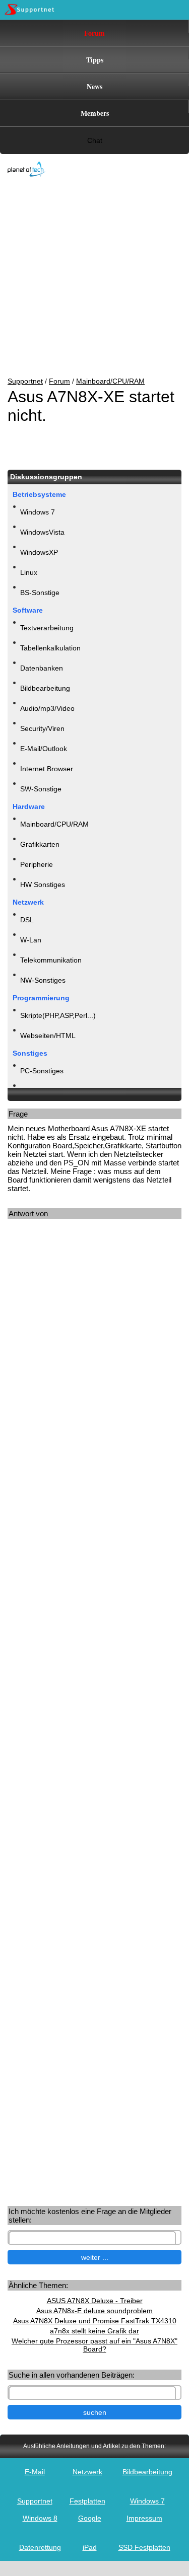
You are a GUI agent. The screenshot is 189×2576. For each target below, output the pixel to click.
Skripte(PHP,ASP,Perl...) (58, 1015)
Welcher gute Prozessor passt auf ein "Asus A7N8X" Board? (94, 2345)
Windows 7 (38, 512)
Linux (29, 572)
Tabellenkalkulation (50, 648)
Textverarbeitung (47, 628)
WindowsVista (42, 532)
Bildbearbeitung (45, 688)
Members (95, 113)
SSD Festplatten (144, 2547)
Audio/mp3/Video (47, 708)
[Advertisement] (87, 278)
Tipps (95, 60)
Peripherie (37, 864)
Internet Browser (47, 769)
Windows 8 (40, 2518)
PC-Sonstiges (42, 1071)
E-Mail (35, 2472)
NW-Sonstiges (43, 980)
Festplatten (87, 2501)
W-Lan (31, 940)
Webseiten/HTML (48, 1036)
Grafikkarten (40, 844)
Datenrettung (40, 2547)
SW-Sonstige (41, 789)
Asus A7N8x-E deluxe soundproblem (94, 2311)
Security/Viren (42, 728)
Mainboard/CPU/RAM (110, 381)
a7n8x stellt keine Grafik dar (94, 2331)
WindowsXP (39, 552)
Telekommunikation (51, 960)
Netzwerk (87, 2472)
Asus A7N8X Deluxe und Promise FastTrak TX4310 (95, 2321)
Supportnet (25, 381)
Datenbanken (42, 668)
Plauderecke (40, 1091)
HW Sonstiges (43, 885)
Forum (94, 33)
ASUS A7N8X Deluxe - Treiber (95, 2301)
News (94, 86)
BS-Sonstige (40, 593)
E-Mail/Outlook (44, 749)
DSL (27, 920)
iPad (90, 2547)
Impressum (144, 2518)
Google (90, 2518)
